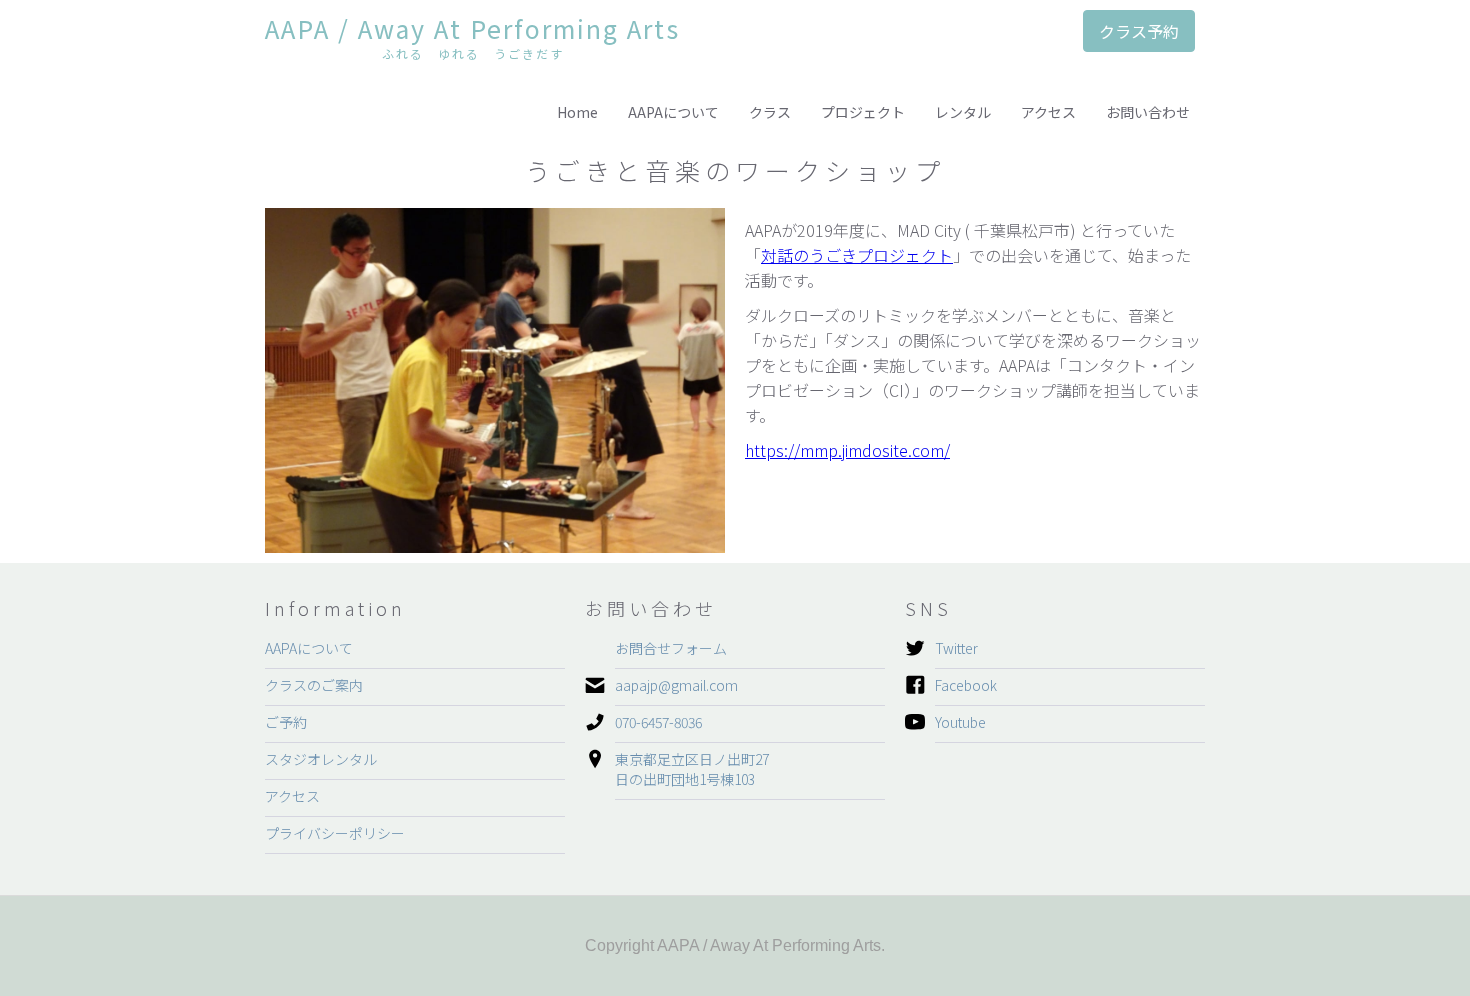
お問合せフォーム (671, 648)
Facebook (966, 685)
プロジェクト (863, 112)
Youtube (960, 722)
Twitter (956, 648)
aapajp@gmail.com (676, 685)
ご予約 (286, 722)
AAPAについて (673, 112)
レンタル (963, 112)
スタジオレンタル (321, 759)
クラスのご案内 (314, 685)
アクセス (1048, 112)
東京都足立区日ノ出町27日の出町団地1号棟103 (692, 769)
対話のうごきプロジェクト (857, 255)
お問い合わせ (1148, 112)
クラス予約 (1139, 31)
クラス (770, 112)
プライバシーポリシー (335, 833)
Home (577, 112)
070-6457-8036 (658, 722)
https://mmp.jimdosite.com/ (847, 450)
